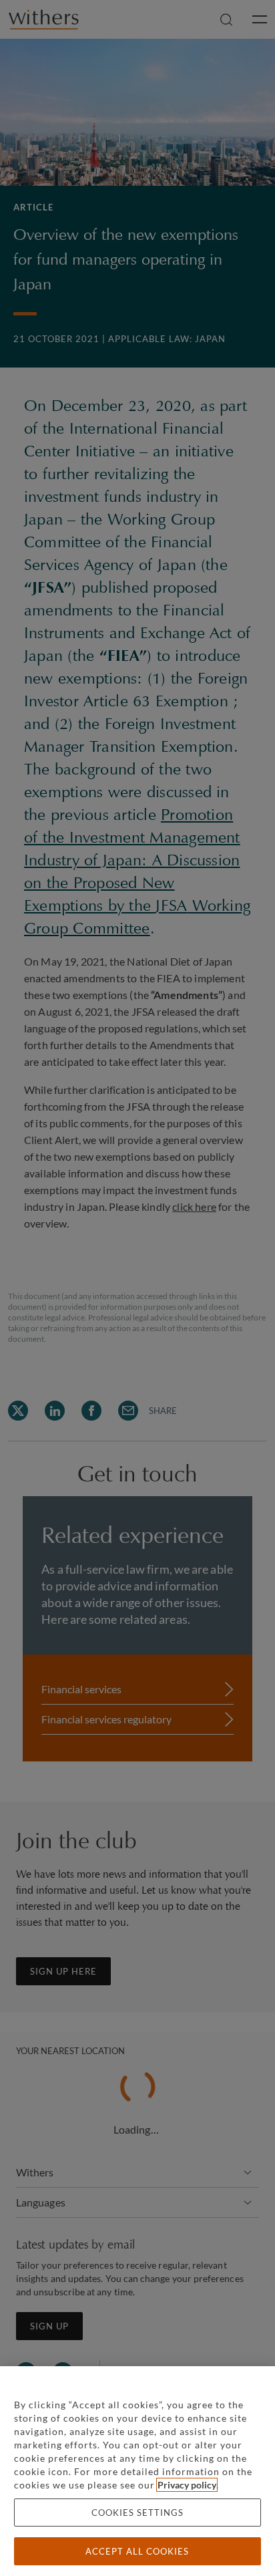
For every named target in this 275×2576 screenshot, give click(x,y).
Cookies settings (137, 2513)
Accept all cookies (137, 2551)
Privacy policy (187, 2485)
